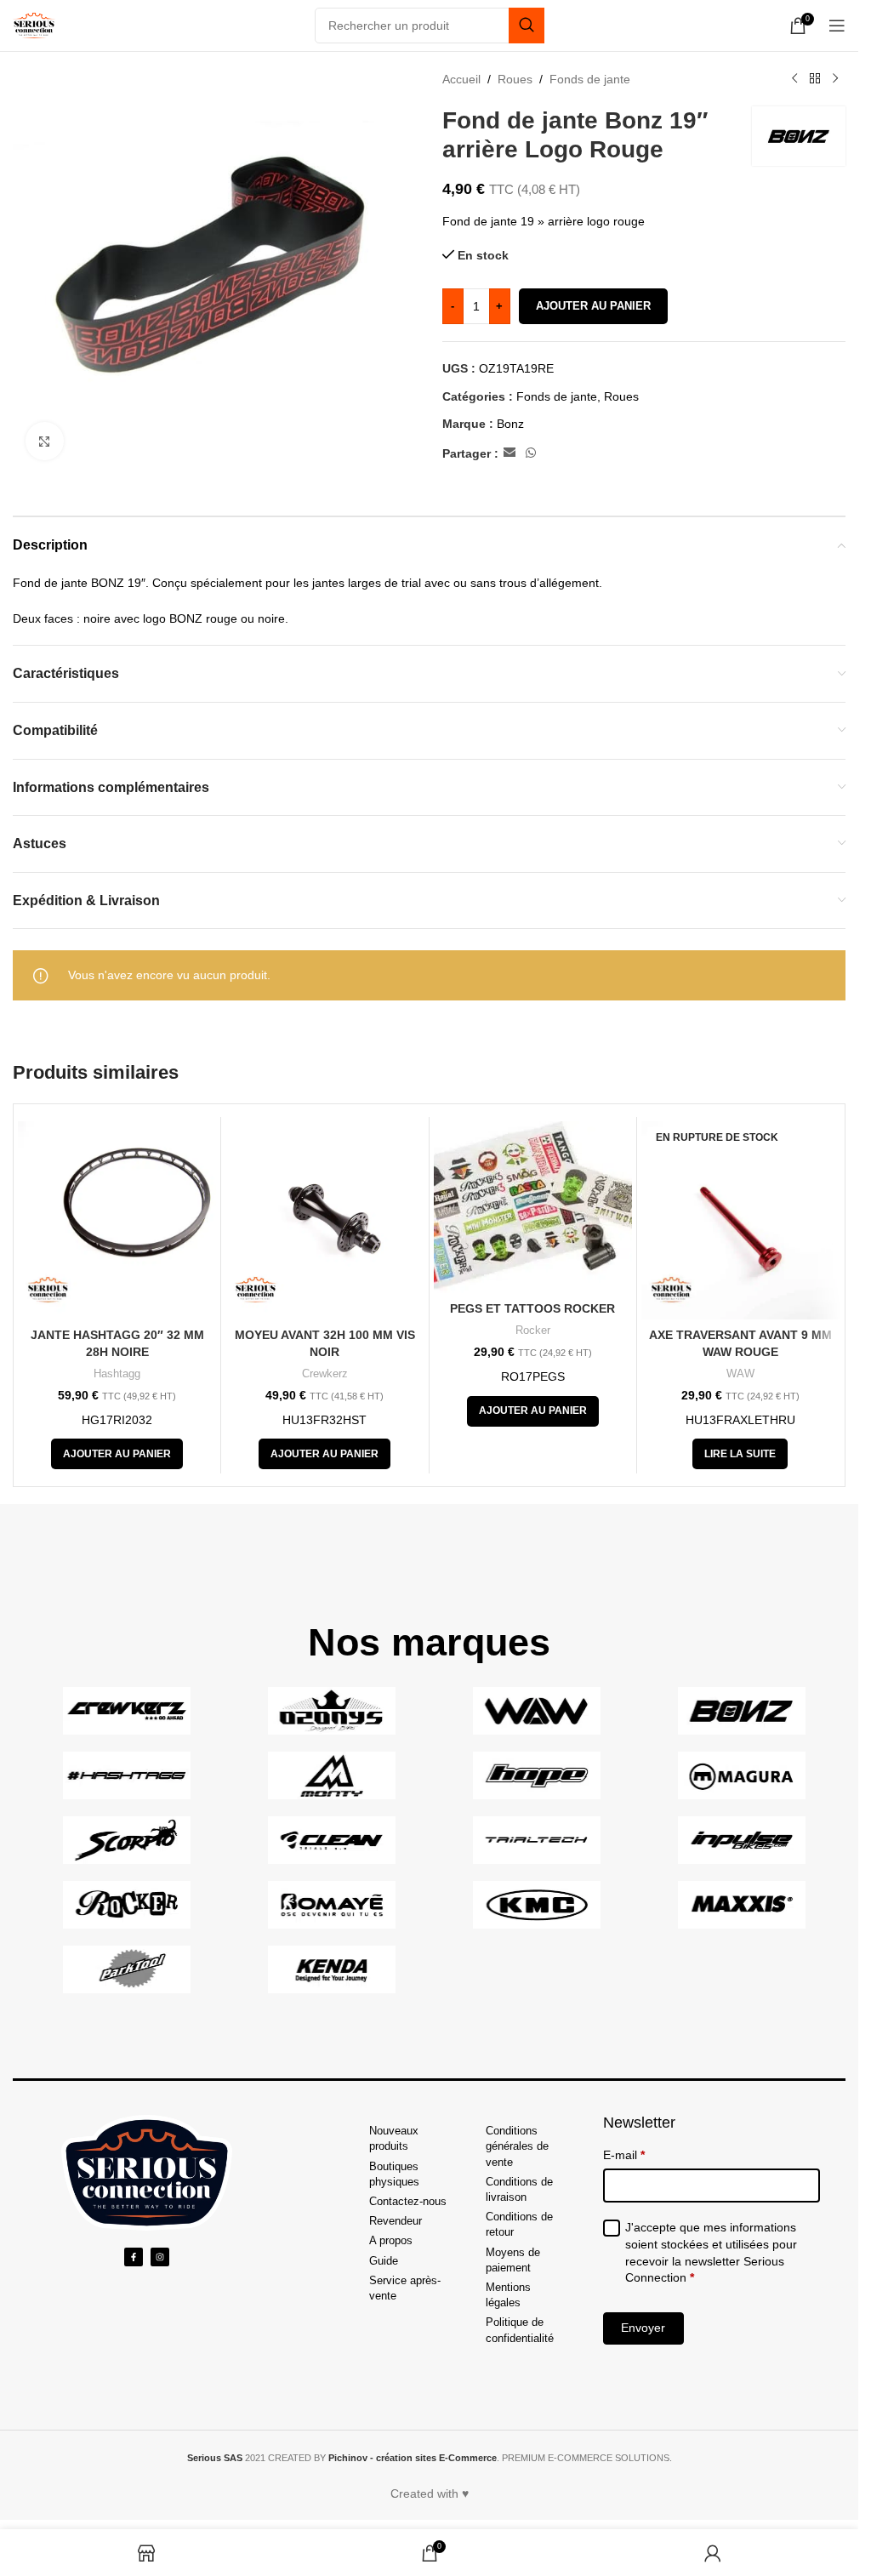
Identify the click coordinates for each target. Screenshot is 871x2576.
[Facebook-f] (134, 2257)
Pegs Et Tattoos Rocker (532, 1308)
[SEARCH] (527, 26)
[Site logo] (34, 25)
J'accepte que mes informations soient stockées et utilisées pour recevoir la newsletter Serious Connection (711, 2252)
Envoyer (643, 2328)
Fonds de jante (590, 79)
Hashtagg (117, 1373)
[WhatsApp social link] (531, 453)
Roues (515, 79)
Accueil (461, 79)
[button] (117, 1454)
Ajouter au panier (593, 306)
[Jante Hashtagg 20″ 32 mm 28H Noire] (117, 1220)
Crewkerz (325, 1373)
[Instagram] (160, 2257)
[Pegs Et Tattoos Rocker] (533, 1207)
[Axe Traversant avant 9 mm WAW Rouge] (740, 1220)
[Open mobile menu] (837, 26)
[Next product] (835, 79)
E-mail (624, 2155)
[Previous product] (794, 79)
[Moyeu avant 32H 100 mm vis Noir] (324, 1220)
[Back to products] (815, 79)
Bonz (510, 424)
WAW (740, 1373)
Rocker (533, 1330)
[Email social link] (510, 453)
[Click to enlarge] (45, 441)
